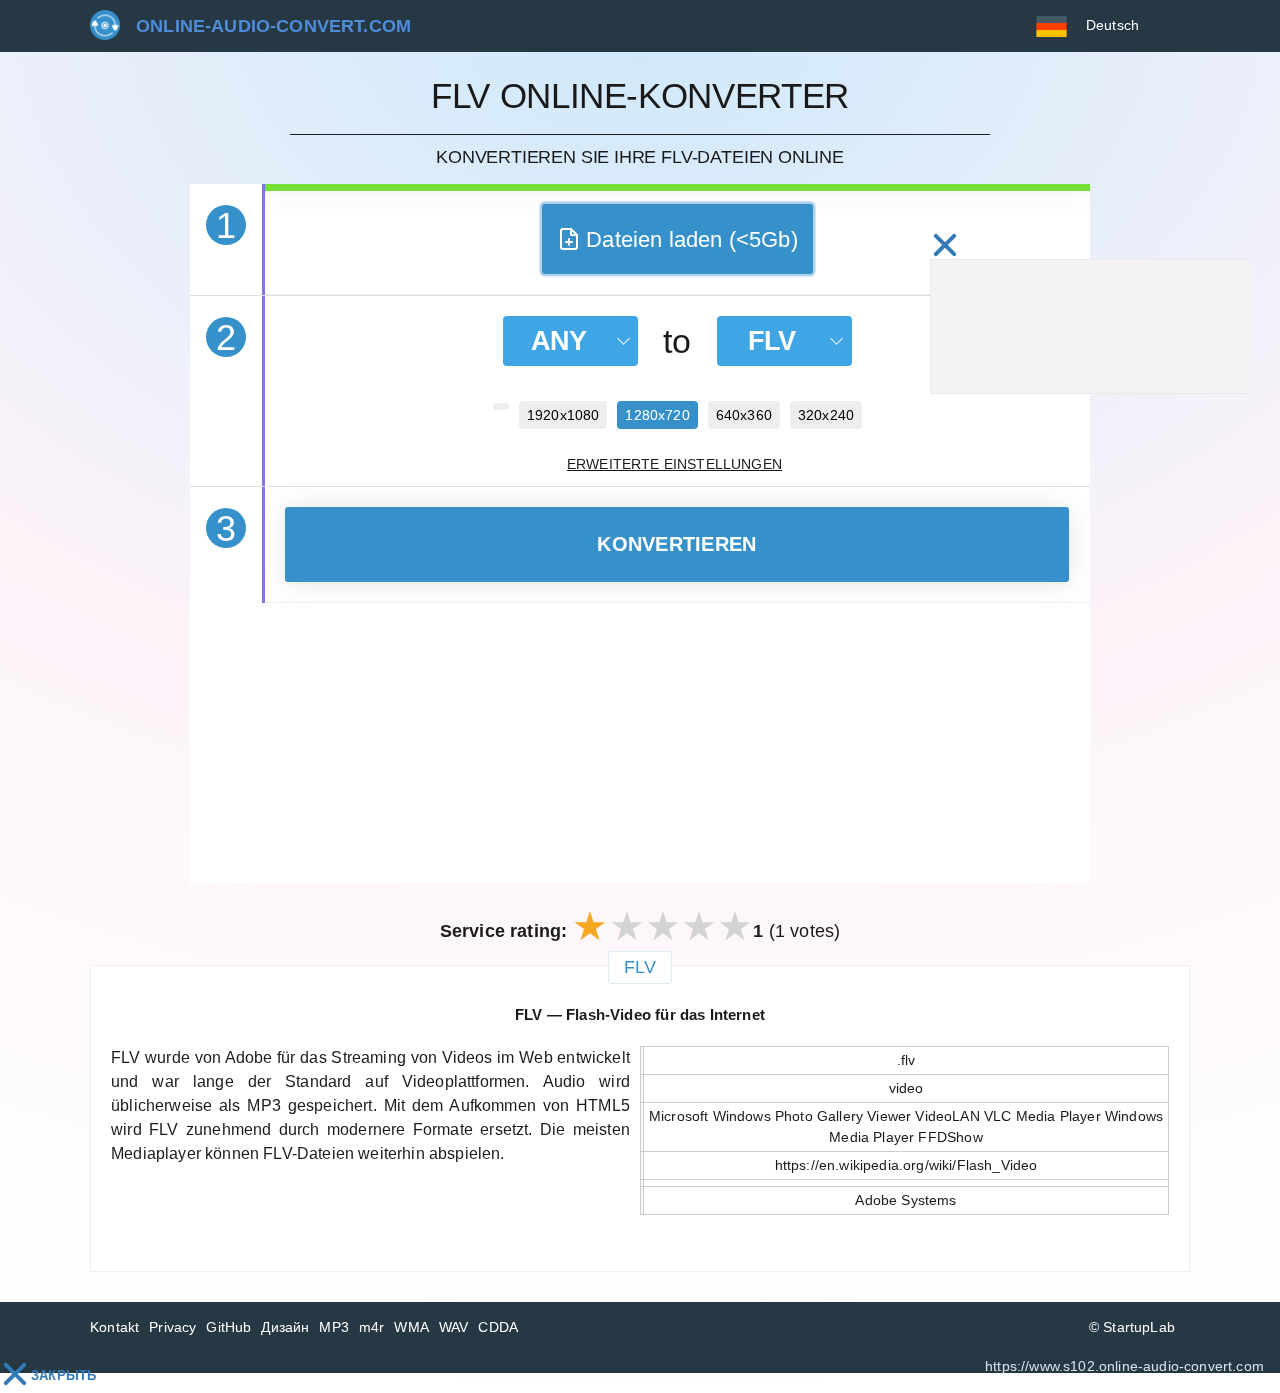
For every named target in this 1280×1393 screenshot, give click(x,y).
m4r (372, 1327)
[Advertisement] (640, 743)
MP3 (334, 1327)
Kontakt (114, 1327)
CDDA (498, 1327)
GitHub (228, 1327)
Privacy (172, 1327)
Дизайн (285, 1327)
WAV (454, 1327)
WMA (411, 1327)
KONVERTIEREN (676, 544)
